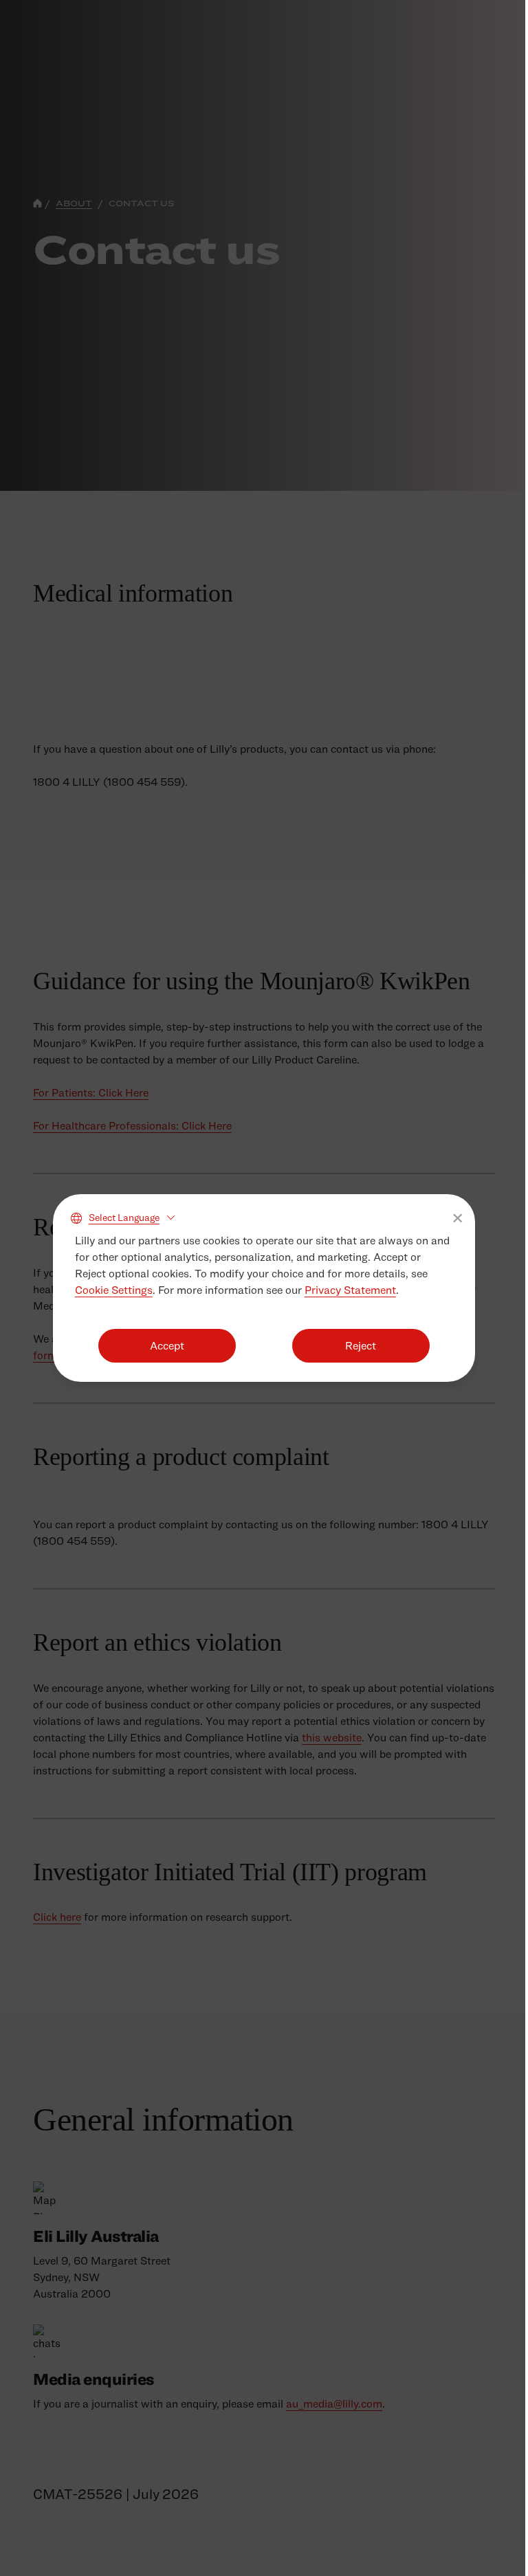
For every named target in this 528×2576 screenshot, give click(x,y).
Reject (354, 1346)
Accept (164, 1346)
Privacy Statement (349, 1290)
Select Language (123, 1217)
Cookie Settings (112, 1290)
